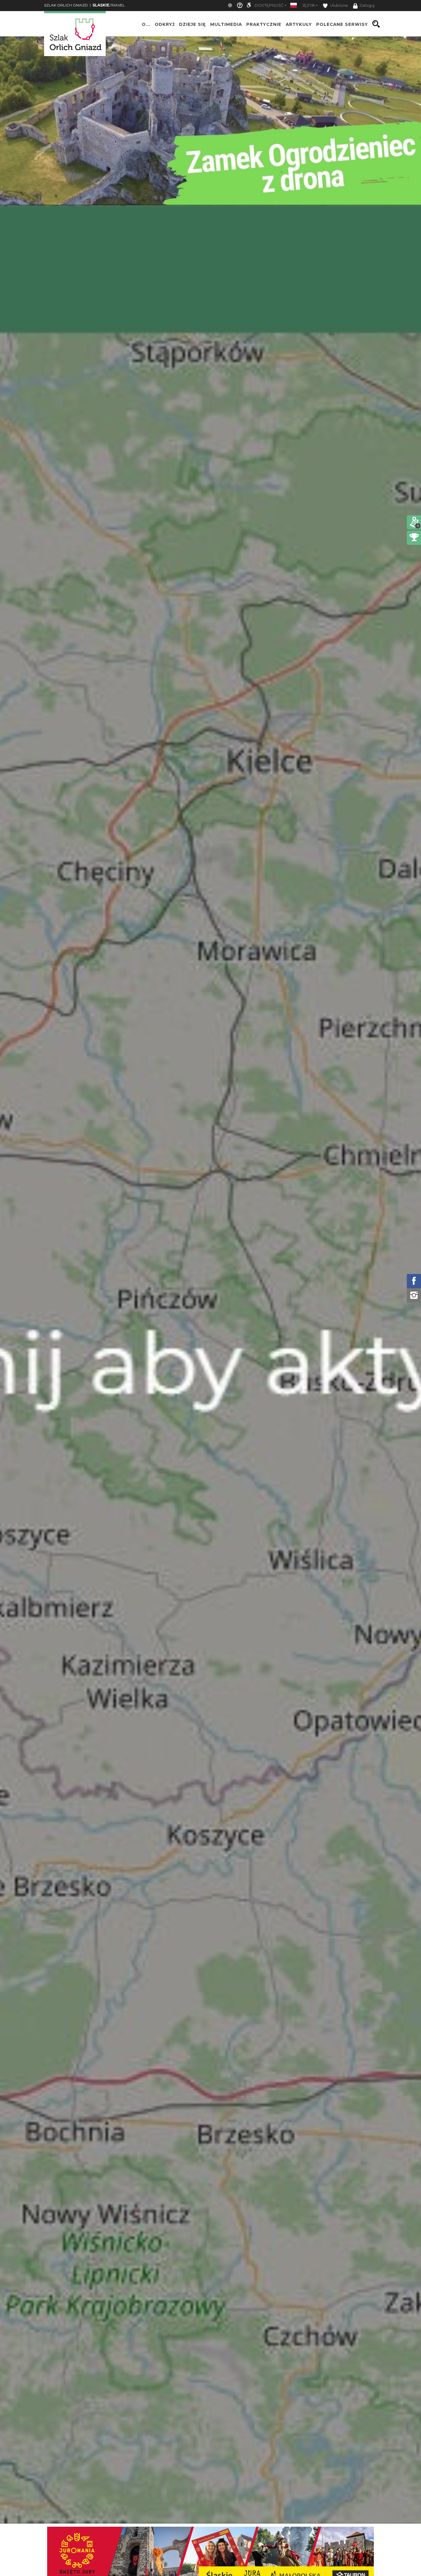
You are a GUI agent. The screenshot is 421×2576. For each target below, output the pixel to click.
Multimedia (226, 24)
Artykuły (299, 24)
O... (146, 24)
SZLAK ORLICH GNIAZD (66, 5)
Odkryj (165, 24)
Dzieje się (192, 24)
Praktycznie (264, 24)
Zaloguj (367, 5)
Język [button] (309, 5)
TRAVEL (109, 5)
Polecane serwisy (342, 24)
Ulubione (339, 5)
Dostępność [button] (269, 5)
